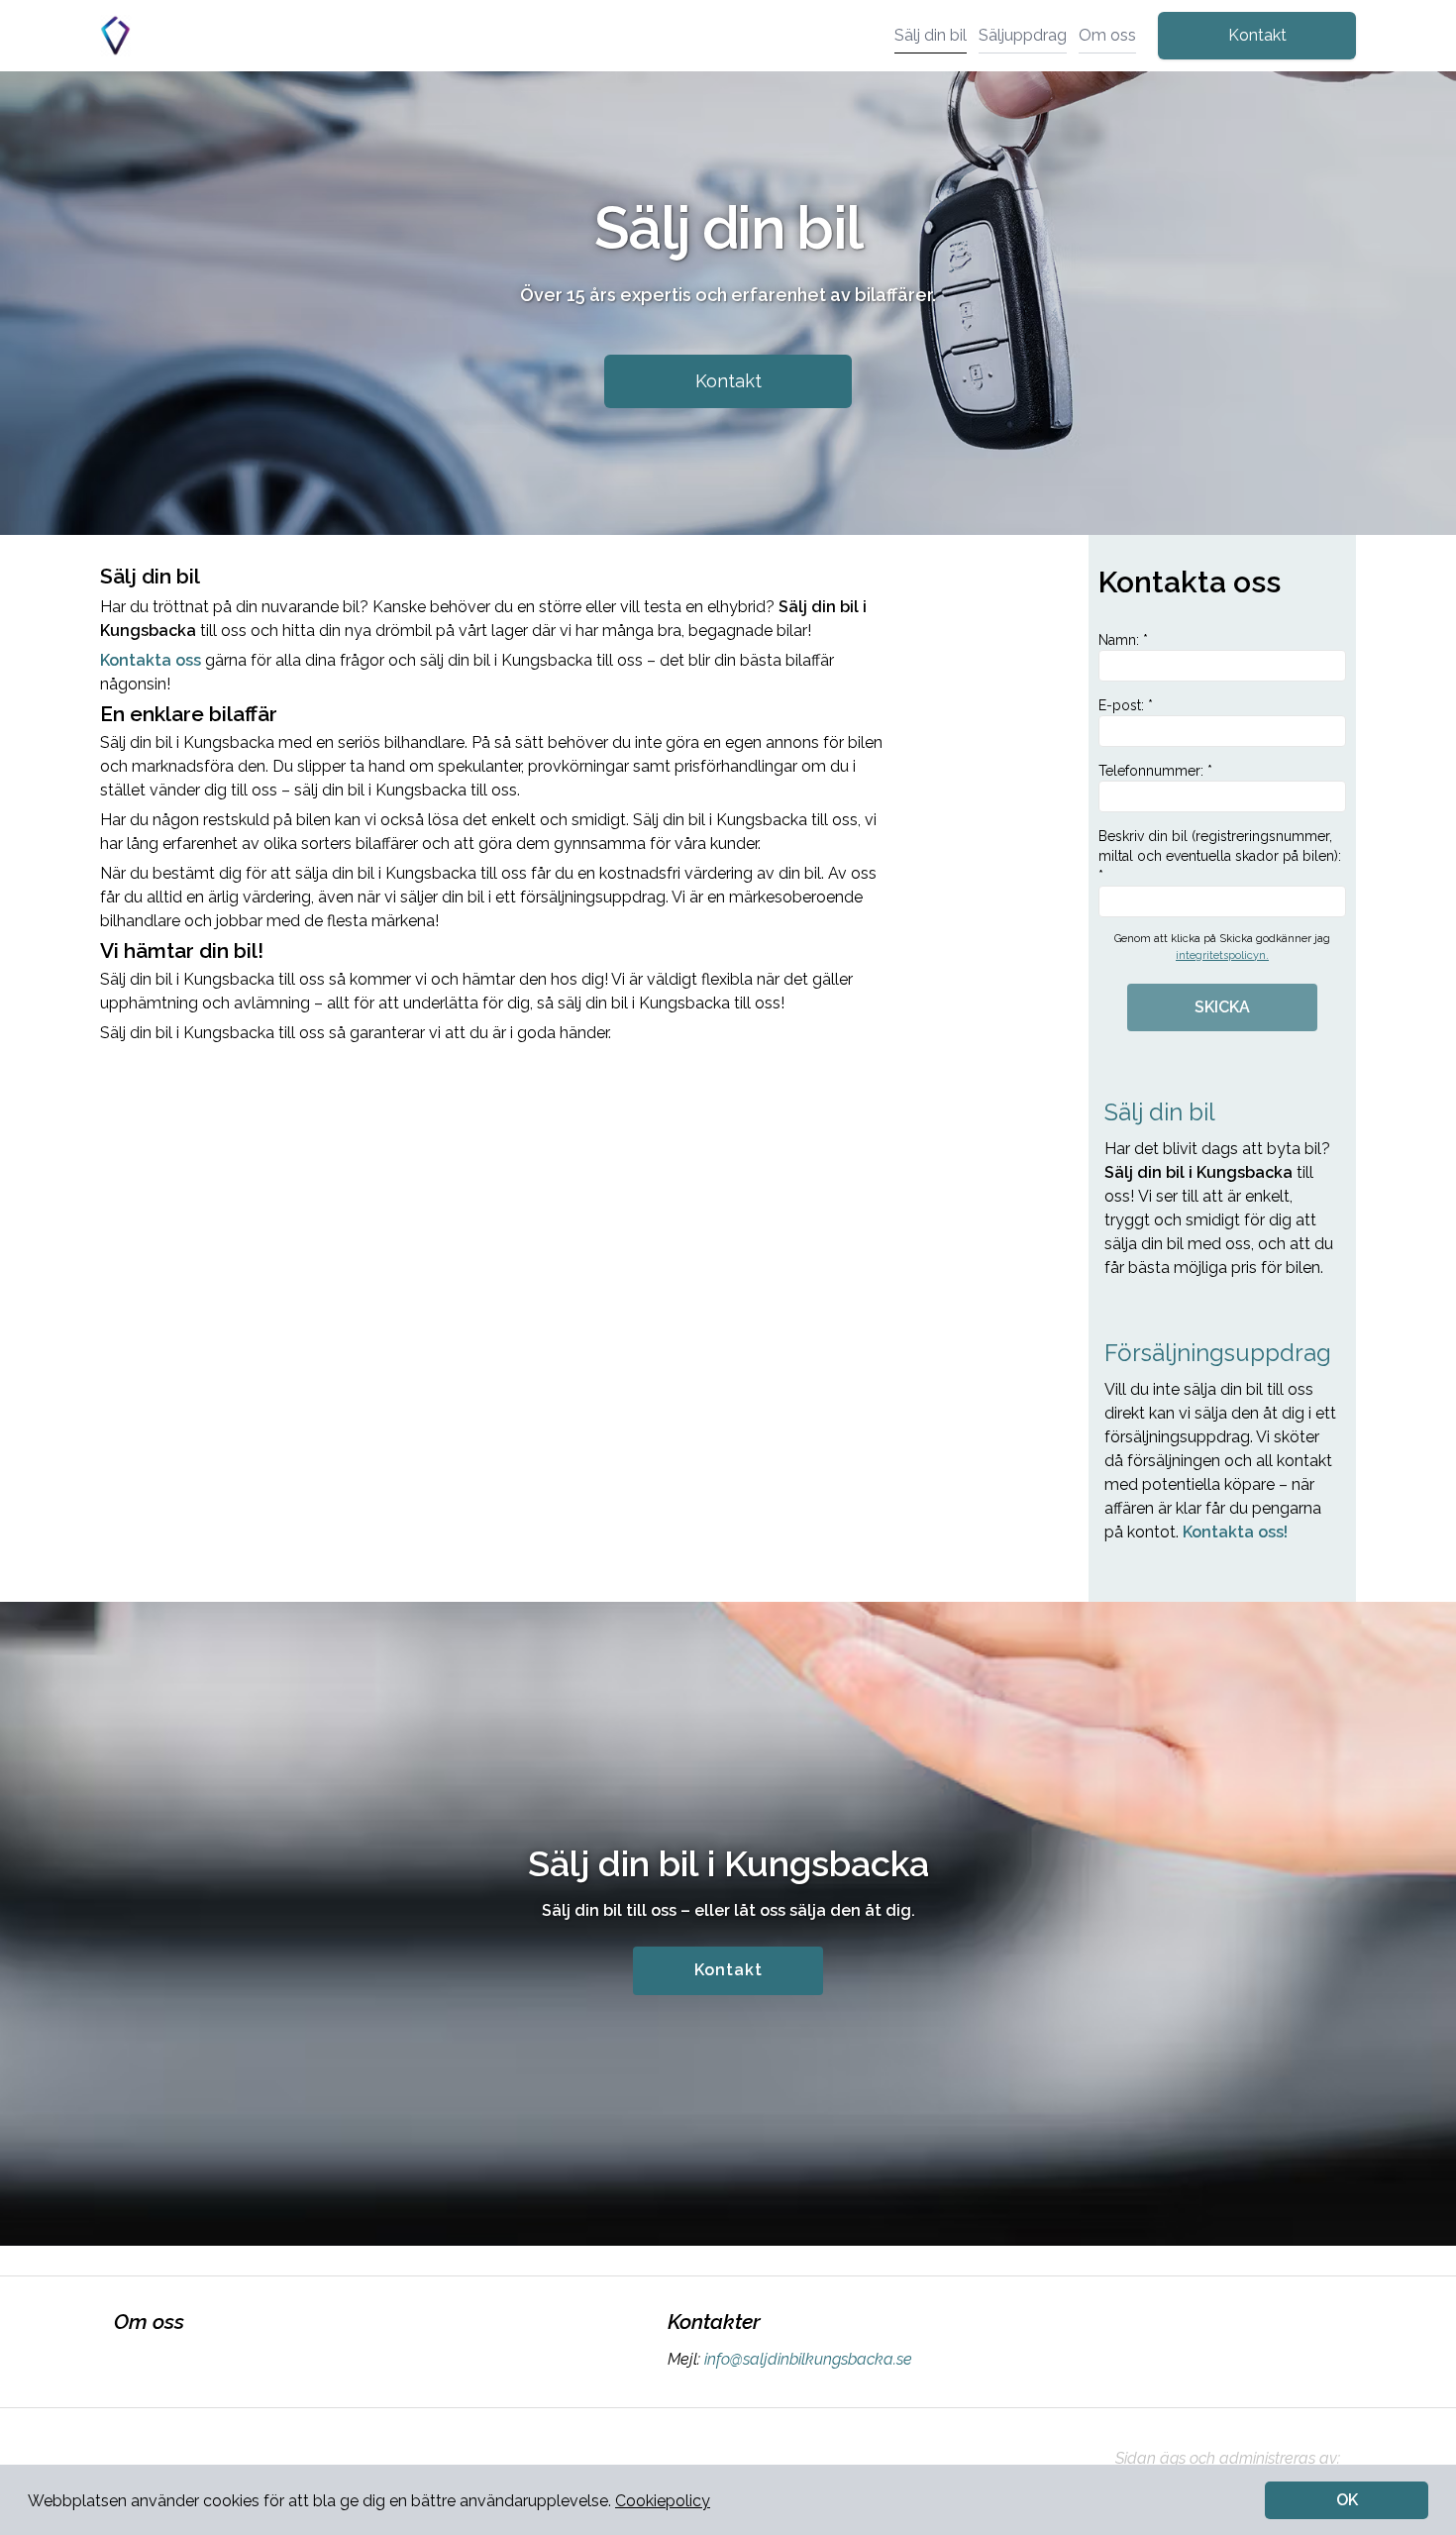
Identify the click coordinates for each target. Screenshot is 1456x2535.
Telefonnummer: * (1155, 771)
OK (1347, 2500)
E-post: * (1126, 705)
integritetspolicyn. (1222, 955)
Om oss (1107, 35)
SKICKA (1222, 1007)
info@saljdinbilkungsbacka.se (808, 2359)
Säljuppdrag (1023, 35)
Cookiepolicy (663, 2501)
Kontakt (1257, 35)
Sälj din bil (931, 35)
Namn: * (1123, 640)
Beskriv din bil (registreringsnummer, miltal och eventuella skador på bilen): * (1220, 856)
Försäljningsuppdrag (1218, 1353)
